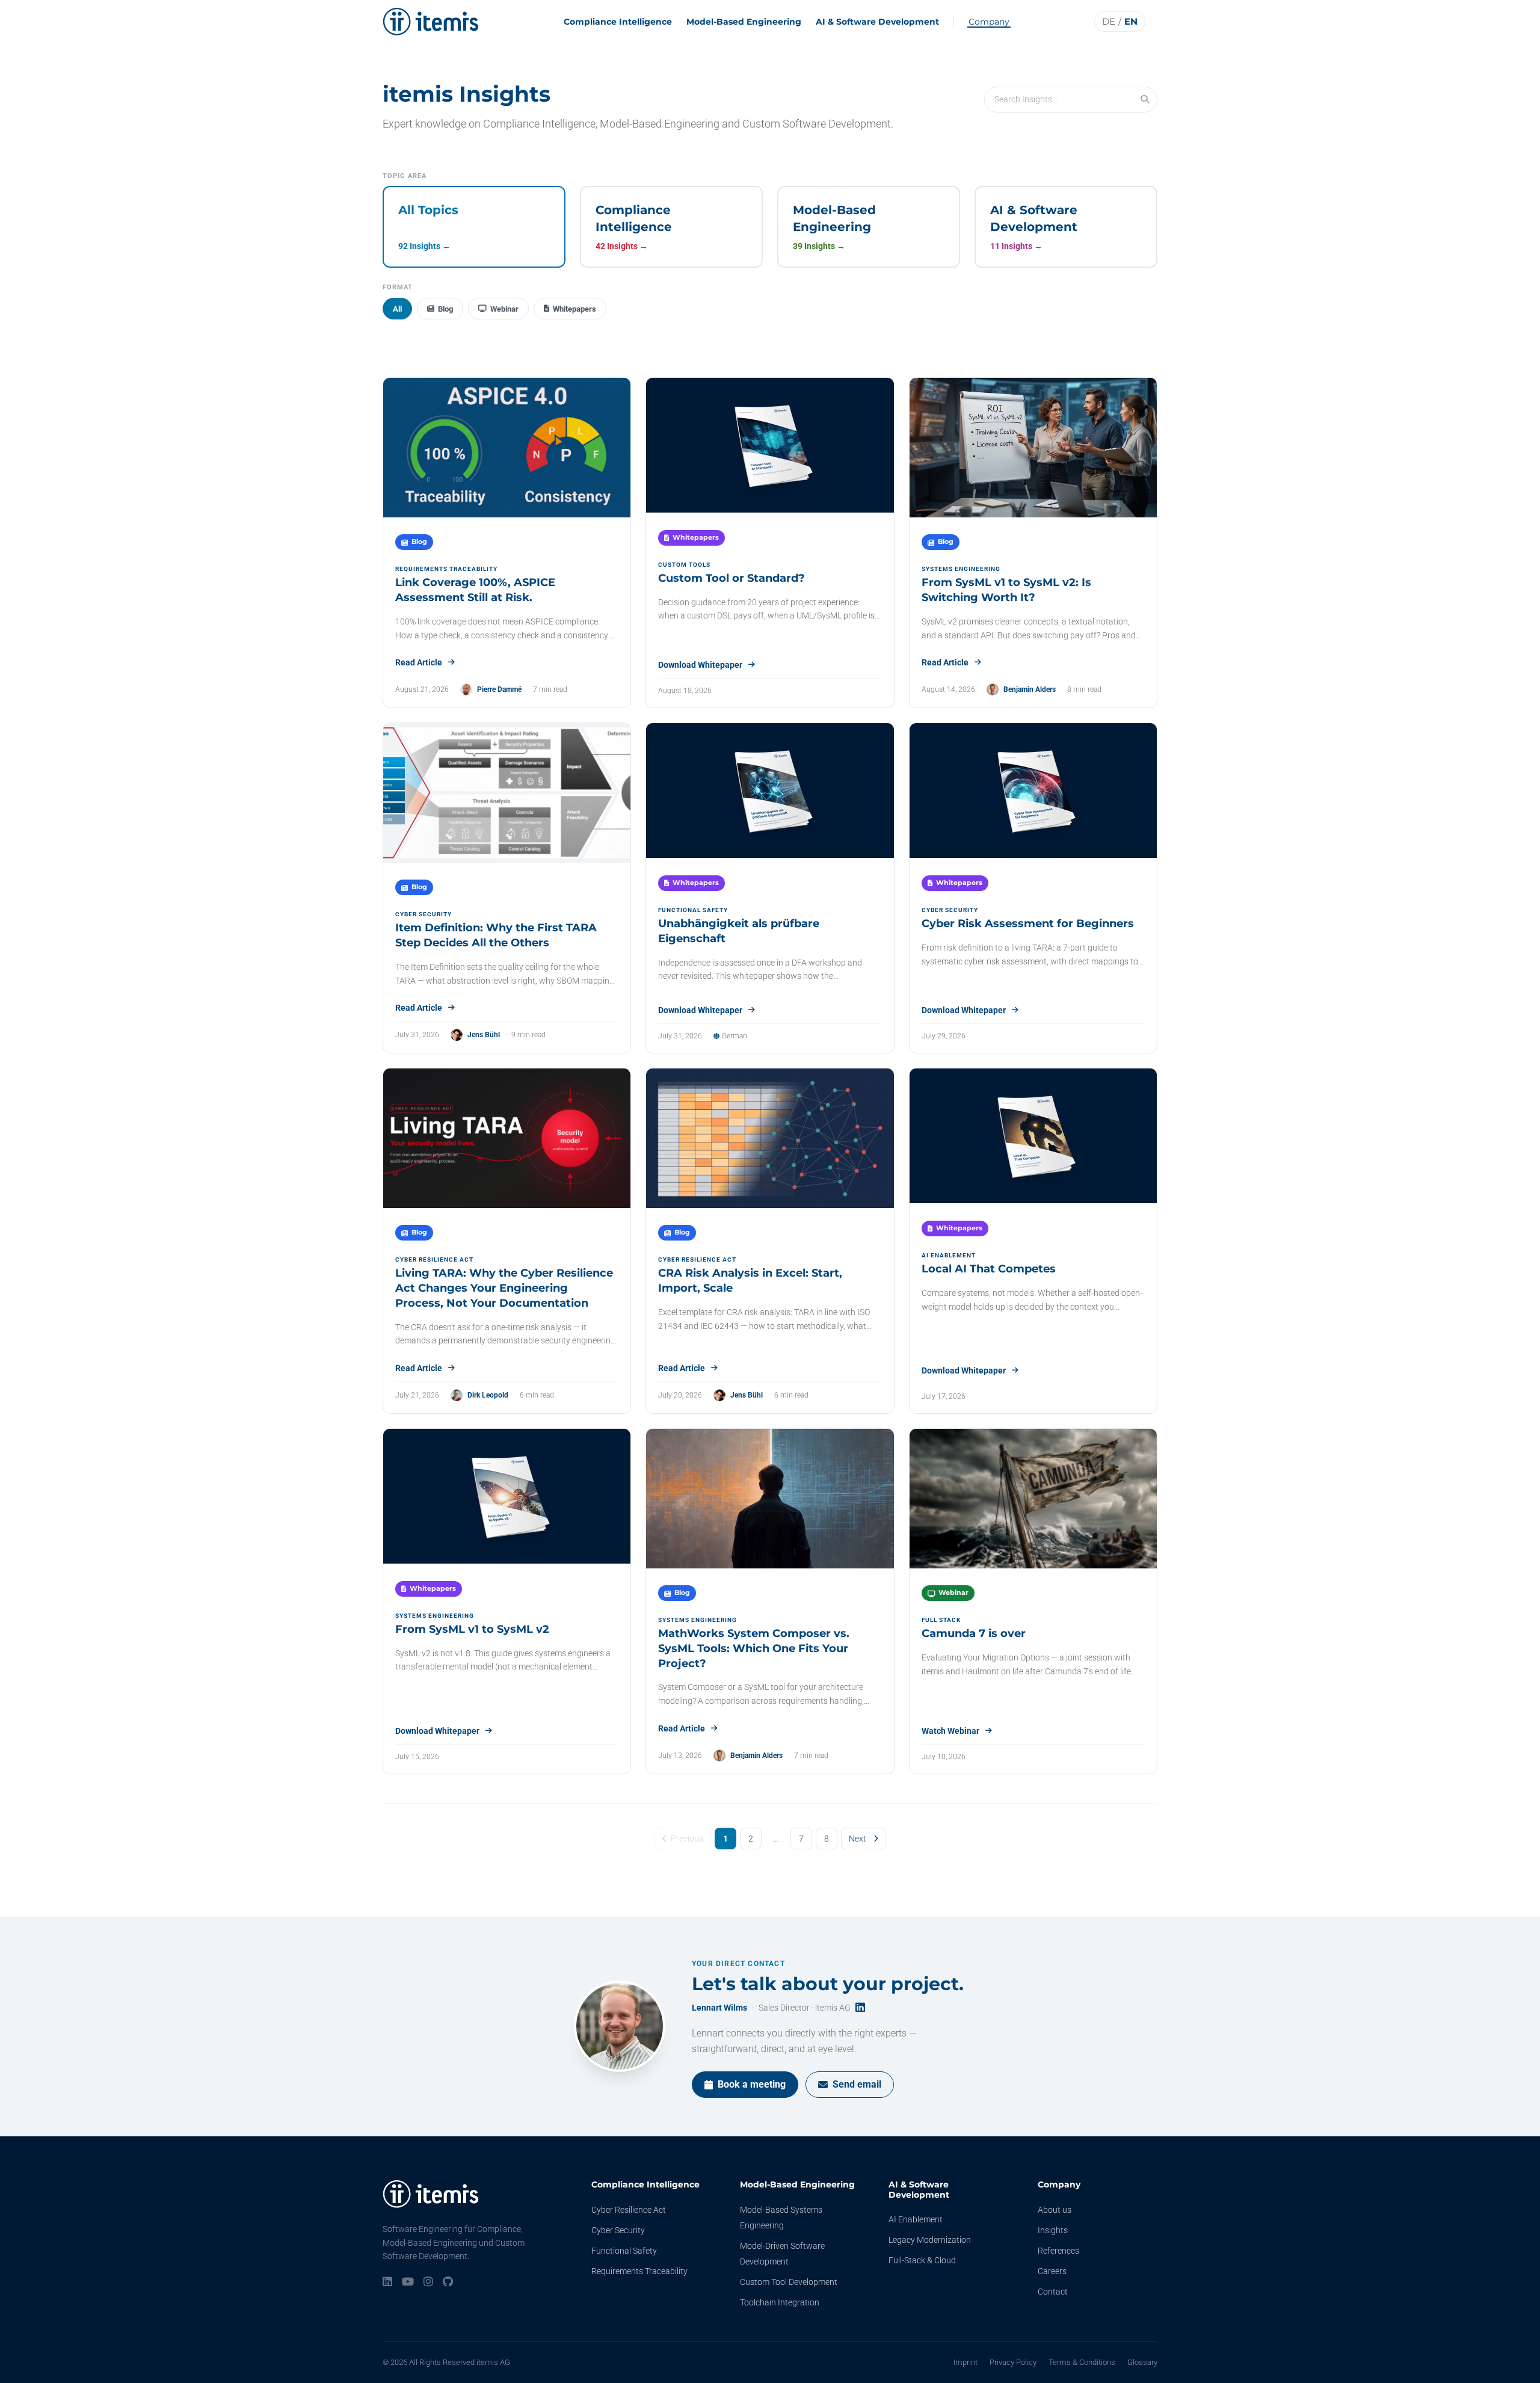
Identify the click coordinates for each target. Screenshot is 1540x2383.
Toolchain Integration (780, 2302)
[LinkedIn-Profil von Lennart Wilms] (860, 2008)
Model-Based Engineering (744, 22)
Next (858, 1839)
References (1058, 2251)
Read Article (419, 662)
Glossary (1142, 2362)
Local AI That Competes (989, 1269)
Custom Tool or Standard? (731, 578)
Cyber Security (618, 2230)
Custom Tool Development (789, 2282)
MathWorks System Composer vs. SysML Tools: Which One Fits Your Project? (754, 1648)
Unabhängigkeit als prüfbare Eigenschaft (739, 931)
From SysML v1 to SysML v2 (472, 1629)
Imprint (966, 2362)
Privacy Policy (1013, 2362)
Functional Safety (624, 2251)
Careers (1052, 2271)
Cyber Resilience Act (629, 2210)
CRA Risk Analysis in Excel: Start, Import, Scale (750, 1281)
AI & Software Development (877, 22)
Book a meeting (752, 2084)
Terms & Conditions (1082, 2362)
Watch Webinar (950, 1731)
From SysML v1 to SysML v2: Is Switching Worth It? (1006, 590)
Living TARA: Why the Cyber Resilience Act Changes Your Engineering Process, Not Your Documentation (504, 1288)
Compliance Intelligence (618, 22)
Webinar (504, 309)
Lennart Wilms (719, 2008)
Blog (445, 309)
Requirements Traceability (639, 2271)
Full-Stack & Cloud (922, 2260)
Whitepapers (574, 309)
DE (1109, 21)
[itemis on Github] (448, 2283)
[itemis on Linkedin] (387, 2283)
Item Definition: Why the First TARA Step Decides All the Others (496, 935)
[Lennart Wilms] (620, 2026)
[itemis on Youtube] (408, 2283)
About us (1055, 2210)
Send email (857, 2084)
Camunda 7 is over (974, 1633)
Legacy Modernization (930, 2240)
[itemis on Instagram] (428, 2283)
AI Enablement (916, 2219)
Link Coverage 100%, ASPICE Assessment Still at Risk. (475, 590)
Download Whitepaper (700, 665)
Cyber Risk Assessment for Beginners (1028, 923)
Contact (1053, 2292)
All (397, 309)
